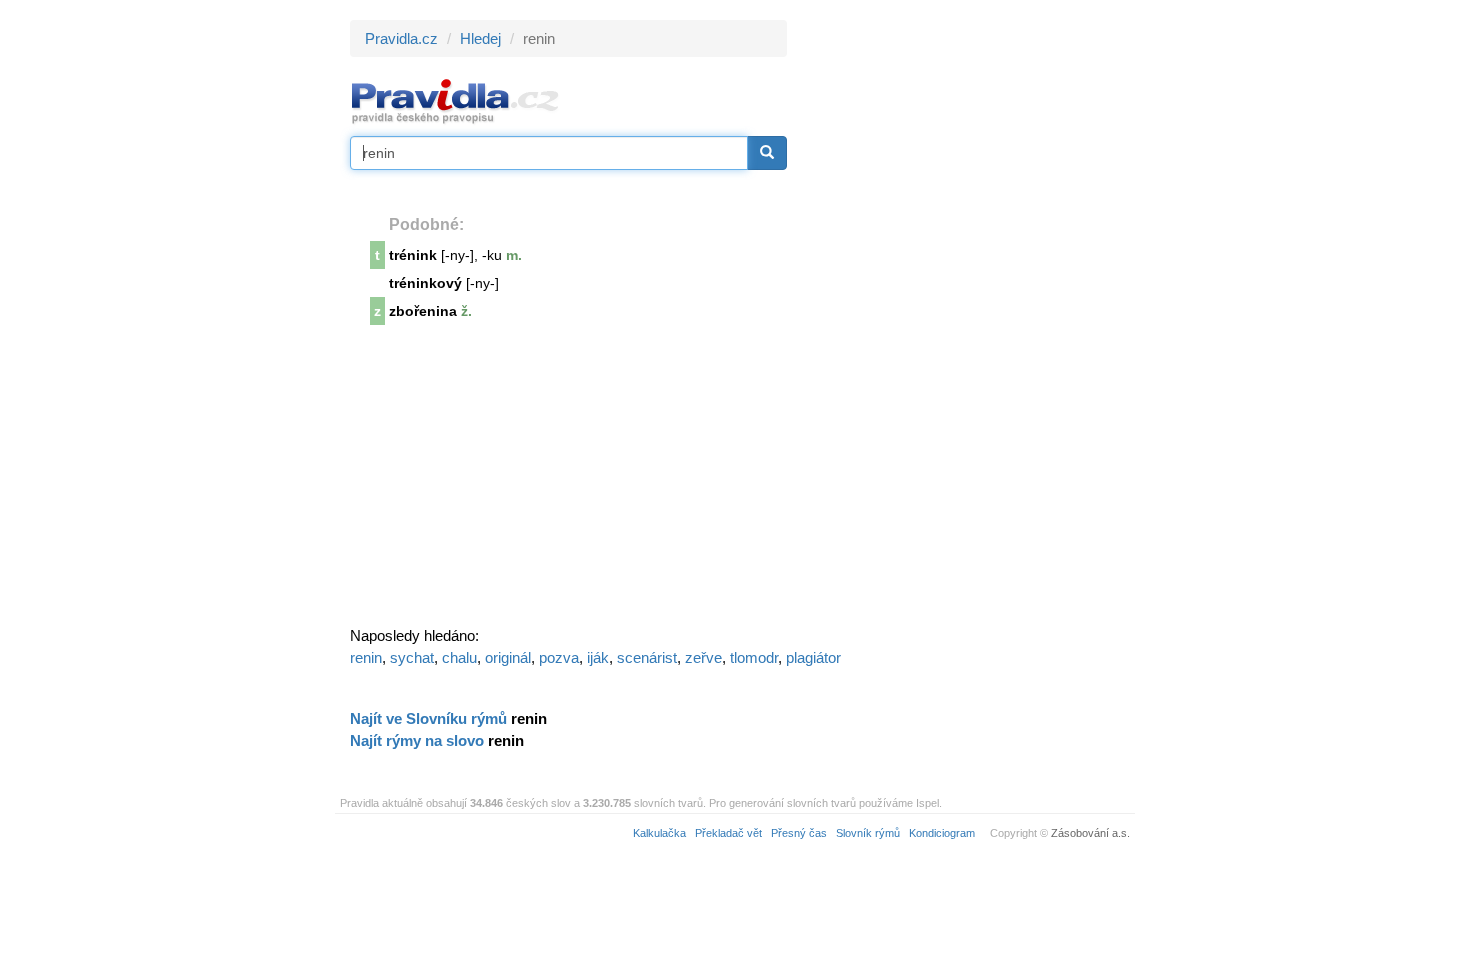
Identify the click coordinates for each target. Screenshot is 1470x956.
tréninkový (425, 283)
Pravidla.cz (401, 38)
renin (366, 657)
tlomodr (754, 657)
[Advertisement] (967, 320)
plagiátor (813, 657)
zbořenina (423, 311)
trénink (413, 255)
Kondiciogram (942, 833)
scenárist (647, 657)
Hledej (480, 38)
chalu (459, 657)
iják (598, 657)
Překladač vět (728, 833)
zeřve (703, 657)
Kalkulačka (659, 833)
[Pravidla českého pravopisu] (455, 100)
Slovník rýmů (868, 833)
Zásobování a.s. (1090, 833)
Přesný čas (799, 833)
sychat (412, 657)
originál (508, 657)
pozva (559, 657)
